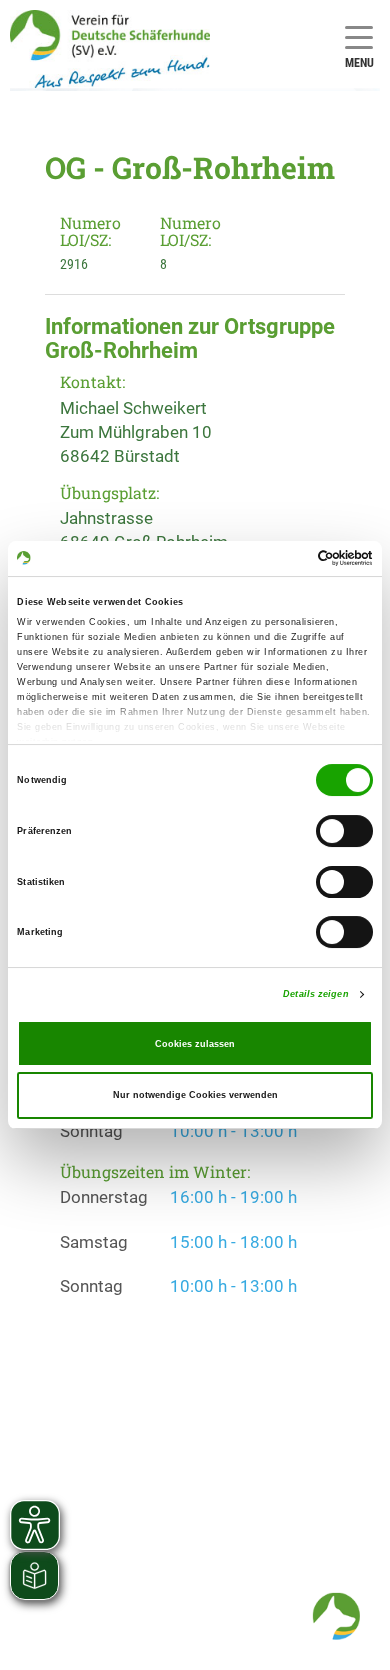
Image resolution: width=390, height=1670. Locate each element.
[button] (336, 1616)
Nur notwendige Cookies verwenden (195, 1095)
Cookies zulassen (195, 1044)
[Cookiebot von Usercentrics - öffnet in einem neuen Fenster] (285, 558)
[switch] (344, 831)
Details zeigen (315, 994)
